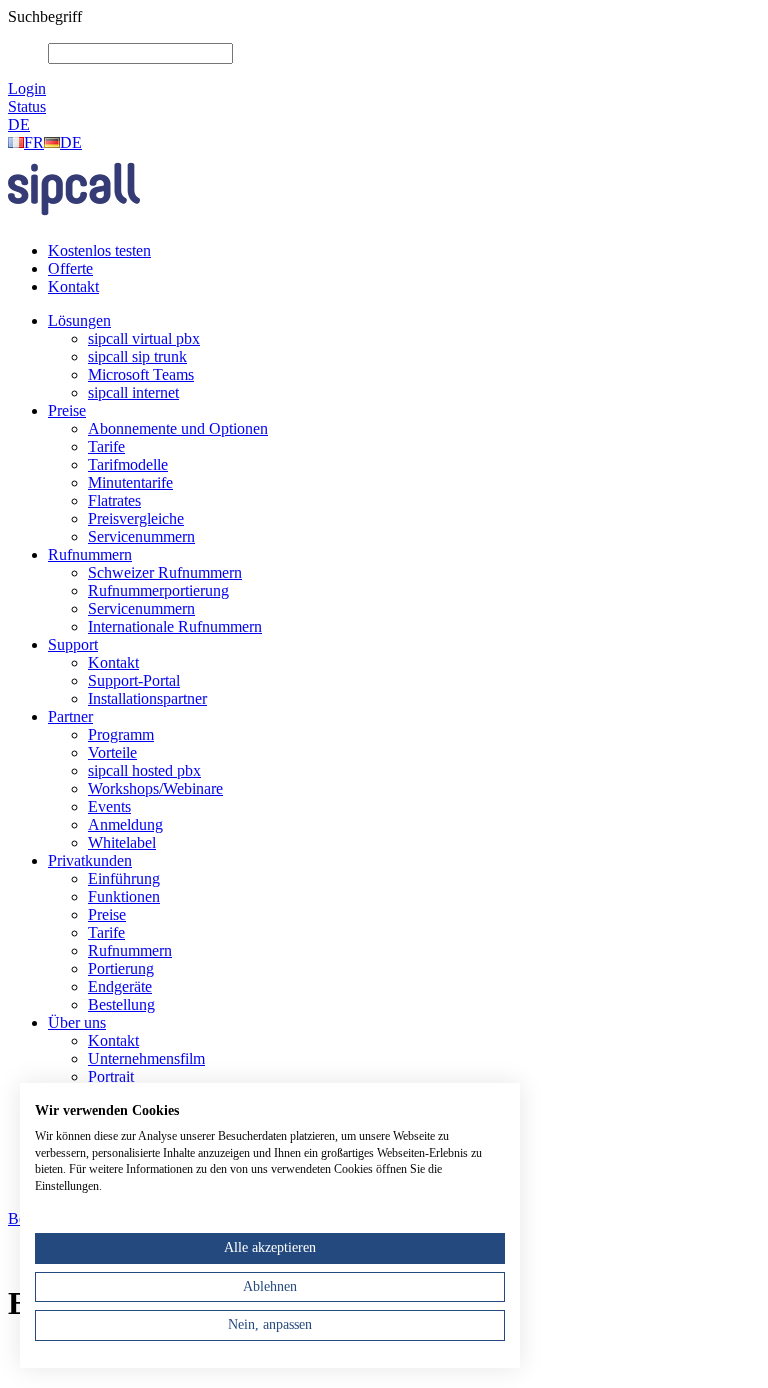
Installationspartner (147, 698)
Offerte (70, 268)
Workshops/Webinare (155, 788)
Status (27, 106)
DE (19, 124)
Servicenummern (141, 536)
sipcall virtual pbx (144, 338)
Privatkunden (90, 860)
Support (73, 644)
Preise (67, 410)
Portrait (111, 1076)
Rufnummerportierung (158, 590)
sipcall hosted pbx (144, 770)
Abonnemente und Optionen (178, 428)
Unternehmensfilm (146, 1058)
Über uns (77, 1022)
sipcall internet (133, 392)
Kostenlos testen (99, 250)
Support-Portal (134, 680)
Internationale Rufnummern (175, 626)
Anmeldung (125, 824)
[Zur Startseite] (74, 220)
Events (109, 806)
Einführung (124, 878)
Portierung (121, 968)
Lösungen (79, 320)
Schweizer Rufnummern (165, 572)
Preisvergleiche (136, 518)
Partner (70, 716)
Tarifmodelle (128, 464)
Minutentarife (130, 482)
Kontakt (73, 286)
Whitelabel (122, 842)
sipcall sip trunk (137, 356)
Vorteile (112, 752)
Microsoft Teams (141, 374)
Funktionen (124, 896)
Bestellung (121, 1004)
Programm (121, 734)
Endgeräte (120, 986)
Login (27, 88)
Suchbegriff (45, 16)
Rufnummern (90, 554)
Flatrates (114, 500)
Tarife (106, 446)
